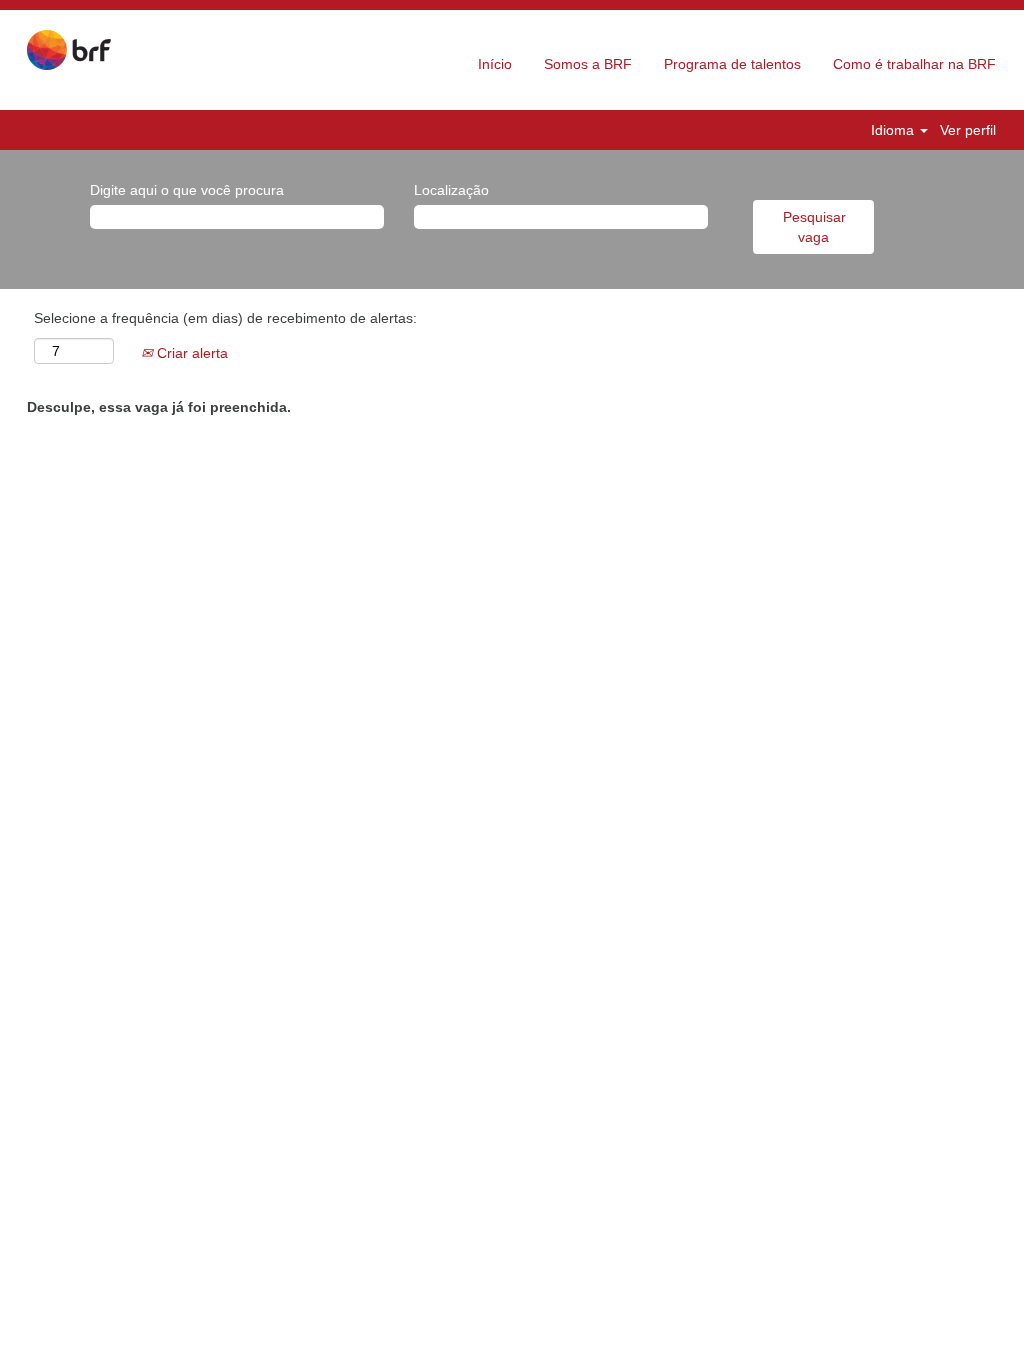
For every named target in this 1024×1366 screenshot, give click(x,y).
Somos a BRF (588, 64)
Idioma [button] (894, 130)
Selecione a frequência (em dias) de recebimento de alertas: (225, 318)
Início (495, 64)
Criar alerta (190, 353)
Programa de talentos (732, 64)
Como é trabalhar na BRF (914, 64)
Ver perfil (968, 130)
